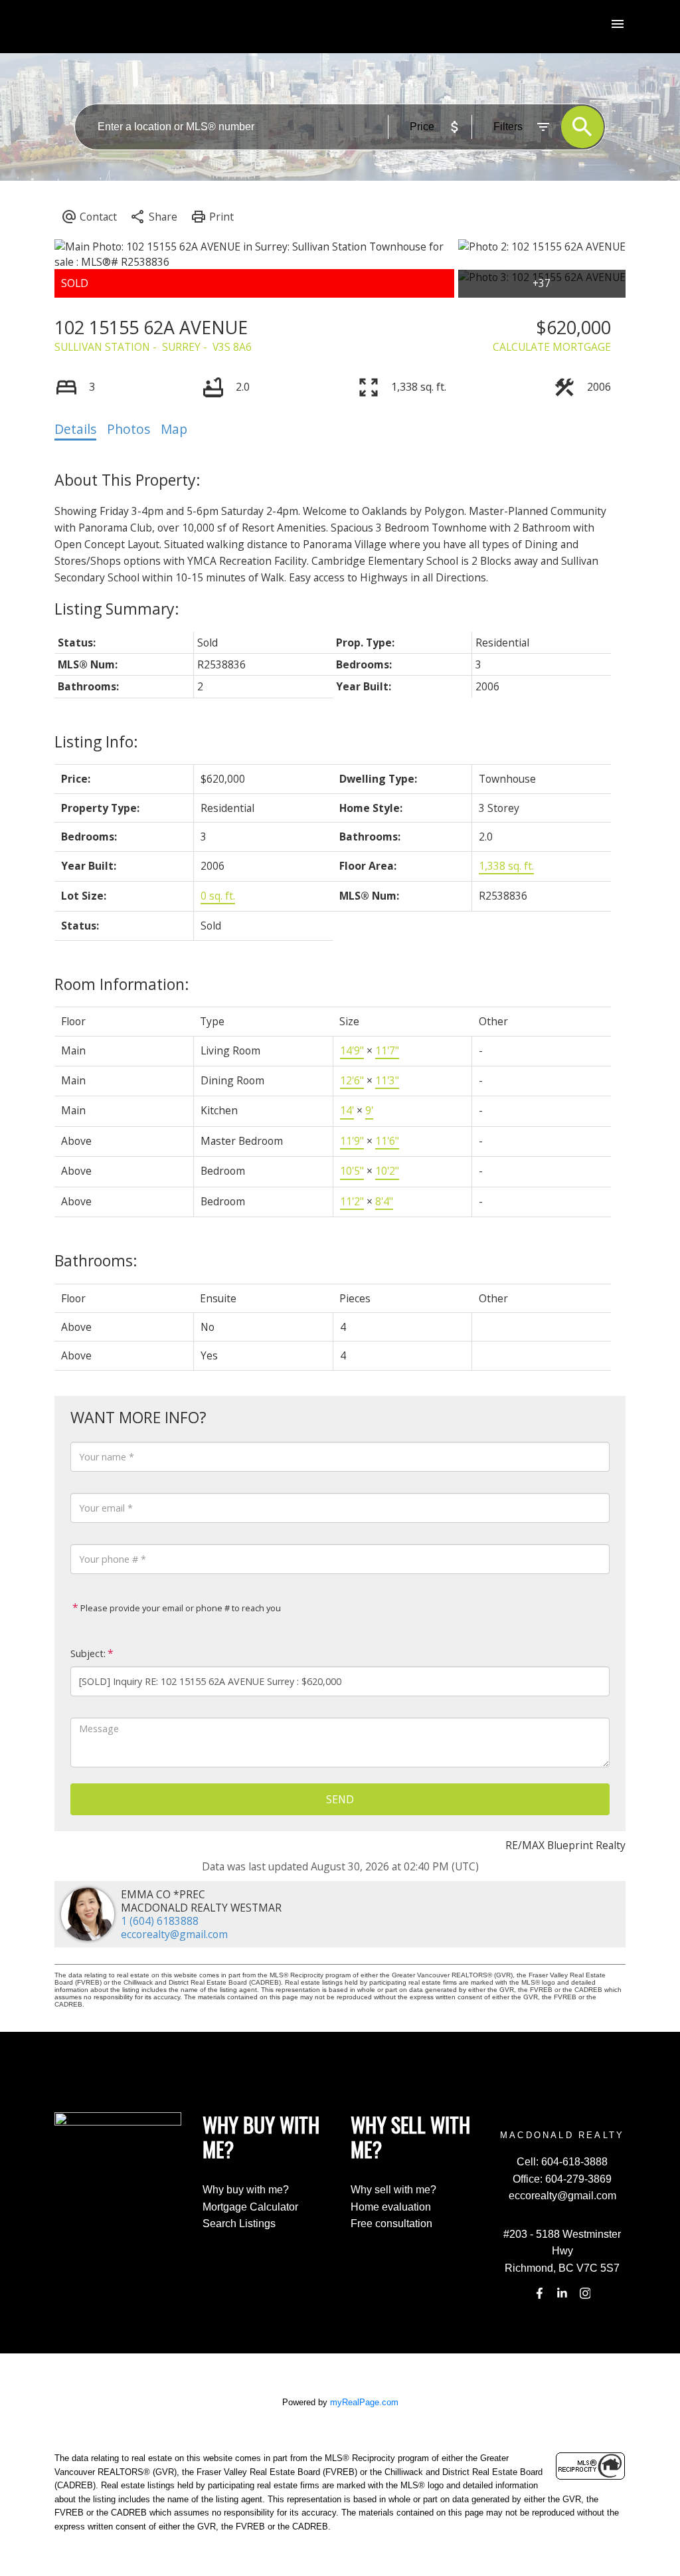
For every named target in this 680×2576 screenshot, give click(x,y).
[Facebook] (539, 2294)
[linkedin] (562, 2294)
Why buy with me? (246, 2190)
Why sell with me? (393, 2190)
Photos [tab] (128, 429)
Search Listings (239, 2224)
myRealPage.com (364, 2402)
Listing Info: (96, 742)
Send (340, 1799)
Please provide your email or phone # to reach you (180, 1608)
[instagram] (585, 2294)
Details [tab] (75, 429)
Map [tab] (174, 429)
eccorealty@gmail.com (174, 1934)
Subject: (88, 1653)
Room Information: (122, 984)
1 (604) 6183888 (160, 1921)
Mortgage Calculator (250, 2207)
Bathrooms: (96, 1260)
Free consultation (391, 2224)
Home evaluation (391, 2207)
